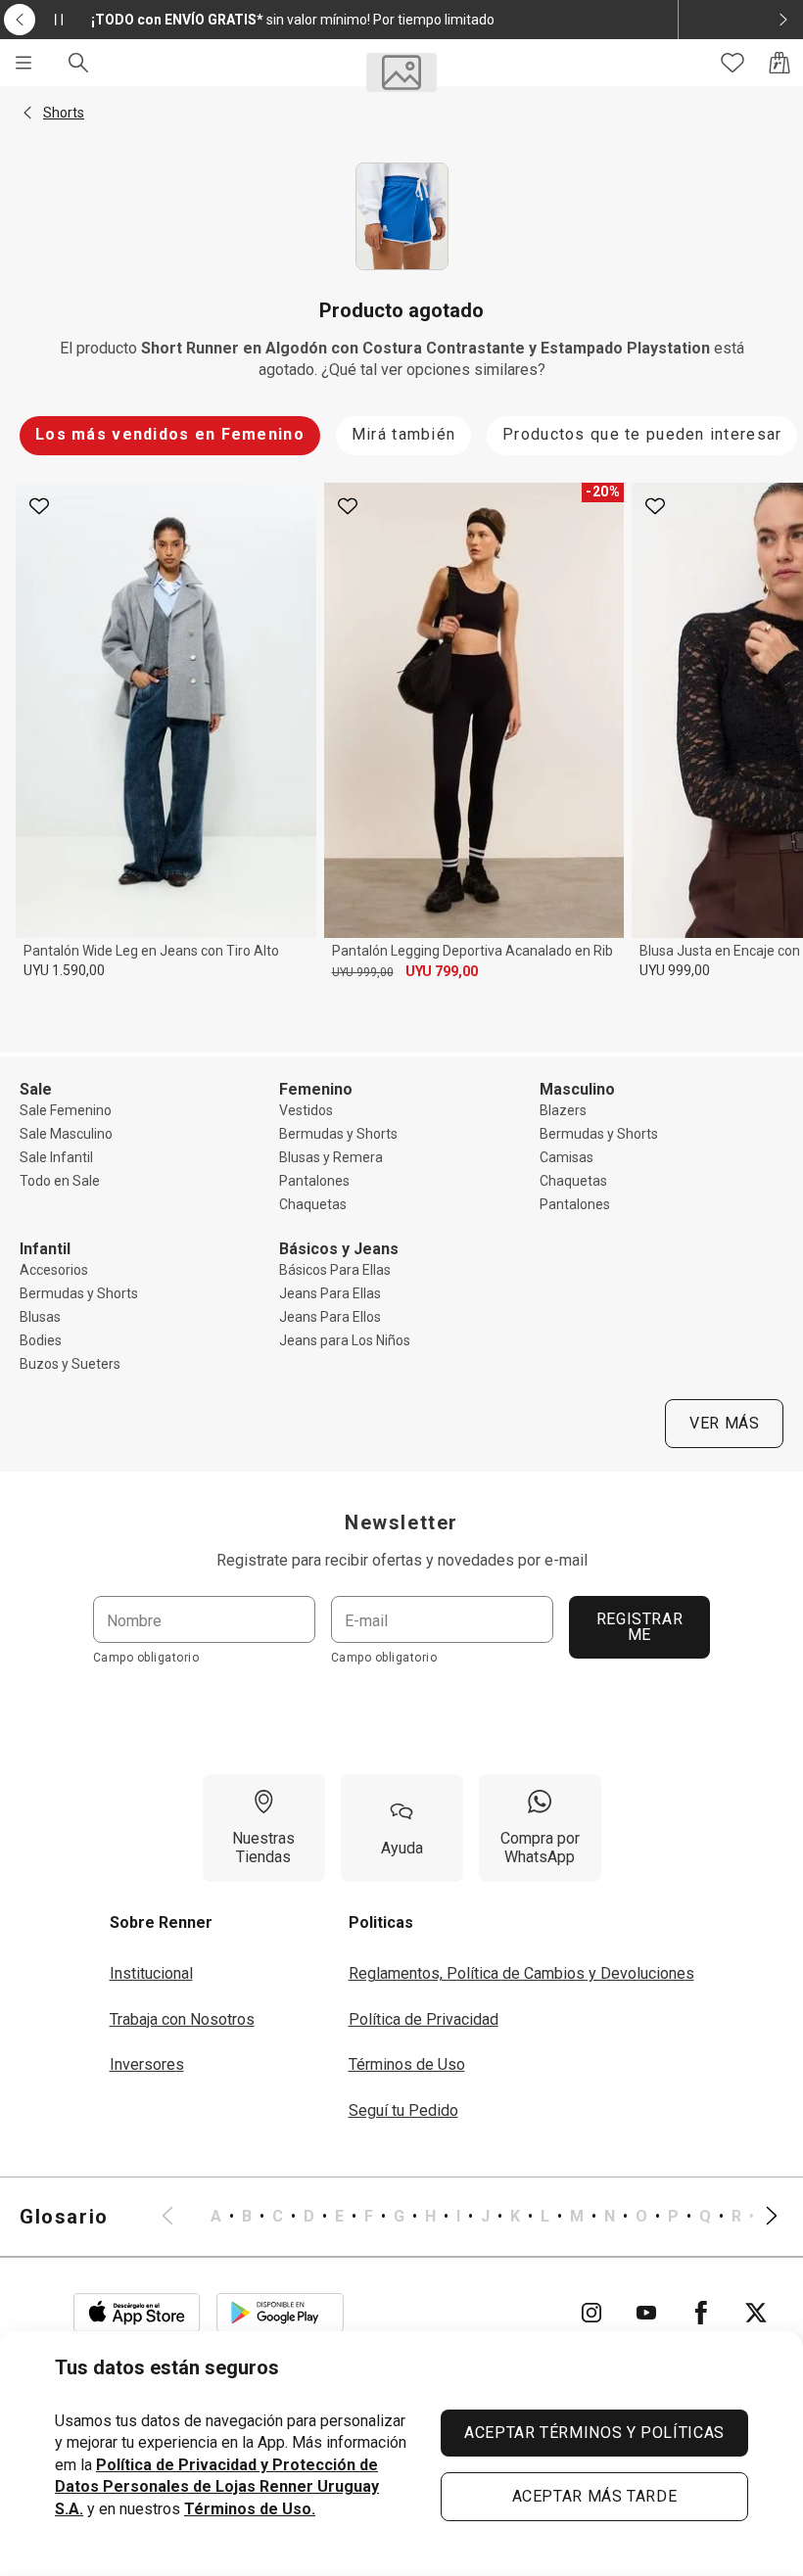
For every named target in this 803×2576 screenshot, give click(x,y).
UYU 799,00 (442, 971)
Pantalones (314, 1181)
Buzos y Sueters (70, 1364)
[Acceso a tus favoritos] (732, 63)
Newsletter (401, 1522)
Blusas (40, 1317)
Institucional (151, 1973)
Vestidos (306, 1110)
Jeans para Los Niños (345, 1340)
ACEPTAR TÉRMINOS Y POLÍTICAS (594, 2433)
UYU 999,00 (363, 972)
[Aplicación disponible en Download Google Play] (280, 2313)
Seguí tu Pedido (403, 2110)
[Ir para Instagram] (591, 2313)
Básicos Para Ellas (335, 1270)
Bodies (41, 1340)
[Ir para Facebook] (701, 2313)
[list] (470, 2217)
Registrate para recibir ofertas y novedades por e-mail (402, 1560)
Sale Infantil (56, 1157)
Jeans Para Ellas (330, 1293)
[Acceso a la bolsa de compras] (779, 63)
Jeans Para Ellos (330, 1317)
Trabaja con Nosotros (182, 2019)
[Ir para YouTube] (646, 2313)
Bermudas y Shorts (338, 1134)
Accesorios (54, 1270)
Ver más (724, 1423)
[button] (27, 113)
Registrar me (640, 1627)
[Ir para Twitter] (756, 2313)
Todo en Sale (60, 1181)
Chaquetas (313, 1204)
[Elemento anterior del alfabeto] (179, 2217)
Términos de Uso (407, 2064)
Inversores (147, 2064)
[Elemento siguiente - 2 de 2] (783, 20)
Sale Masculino (66, 1134)
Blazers (563, 1110)
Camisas (567, 1157)
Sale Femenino (66, 1110)
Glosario (64, 2217)
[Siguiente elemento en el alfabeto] (760, 2217)
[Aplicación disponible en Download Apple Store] (137, 2313)
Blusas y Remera (331, 1157)
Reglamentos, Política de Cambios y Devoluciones (521, 1973)
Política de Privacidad (424, 2019)
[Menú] (24, 63)
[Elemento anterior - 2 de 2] (20, 20)
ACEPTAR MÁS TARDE (595, 2496)
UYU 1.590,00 (64, 970)
